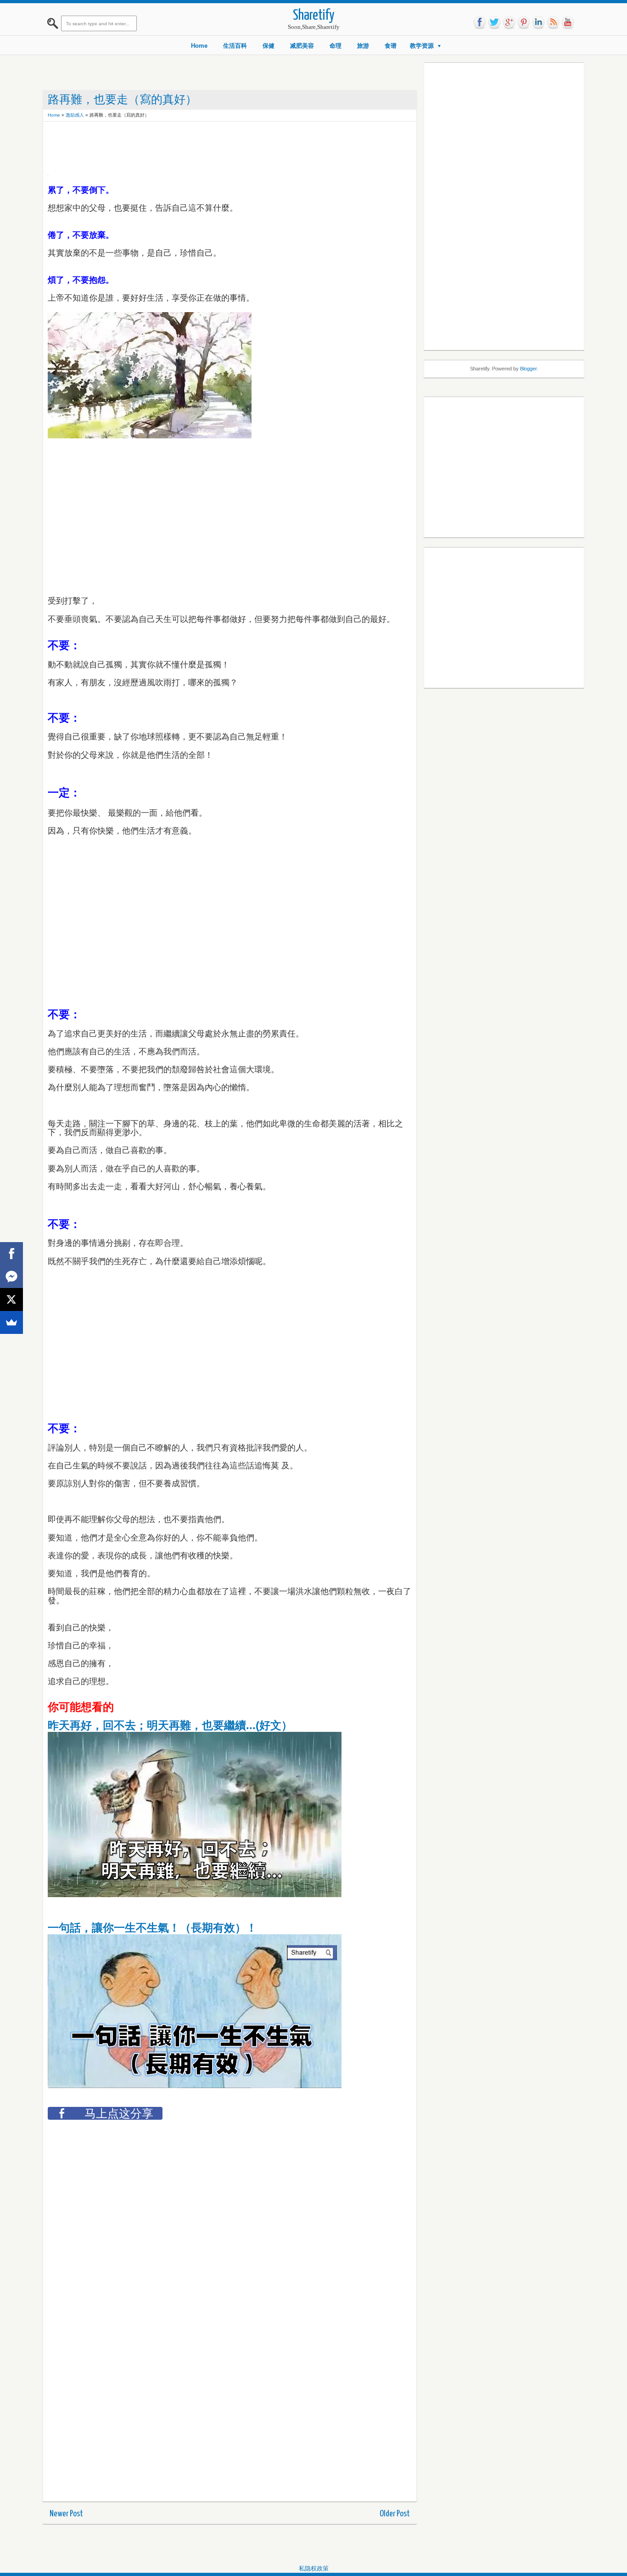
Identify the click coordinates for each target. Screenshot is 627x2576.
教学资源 (422, 46)
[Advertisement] (215, 147)
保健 (269, 46)
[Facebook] (11, 1254)
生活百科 (235, 46)
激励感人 (75, 115)
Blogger (528, 369)
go (509, 22)
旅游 (363, 46)
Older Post (395, 2514)
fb (480, 22)
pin (524, 22)
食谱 (391, 46)
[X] (11, 1299)
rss (553, 22)
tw (494, 22)
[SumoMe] (11, 1322)
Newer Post (66, 2514)
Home (199, 46)
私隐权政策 (314, 2568)
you (568, 22)
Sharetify (314, 16)
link (538, 22)
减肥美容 (302, 46)
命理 (336, 46)
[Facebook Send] (11, 1277)
